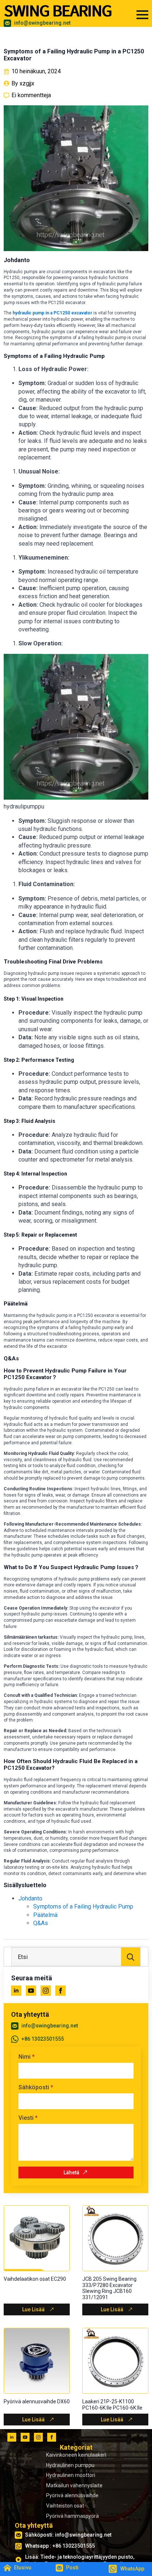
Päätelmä (45, 1915)
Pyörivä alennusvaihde (72, 2495)
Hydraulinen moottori (71, 2475)
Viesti (28, 2118)
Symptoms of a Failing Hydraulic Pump (83, 1907)
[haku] (131, 1957)
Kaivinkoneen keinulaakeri (76, 2455)
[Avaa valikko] (142, 15)
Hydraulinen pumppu (70, 2465)
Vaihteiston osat (65, 2506)
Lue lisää (33, 2309)
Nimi (27, 2057)
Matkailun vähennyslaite (74, 2485)
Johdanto (30, 1898)
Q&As (41, 1923)
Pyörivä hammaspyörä (72, 2516)
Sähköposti (36, 2087)
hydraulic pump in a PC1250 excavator (52, 313)
